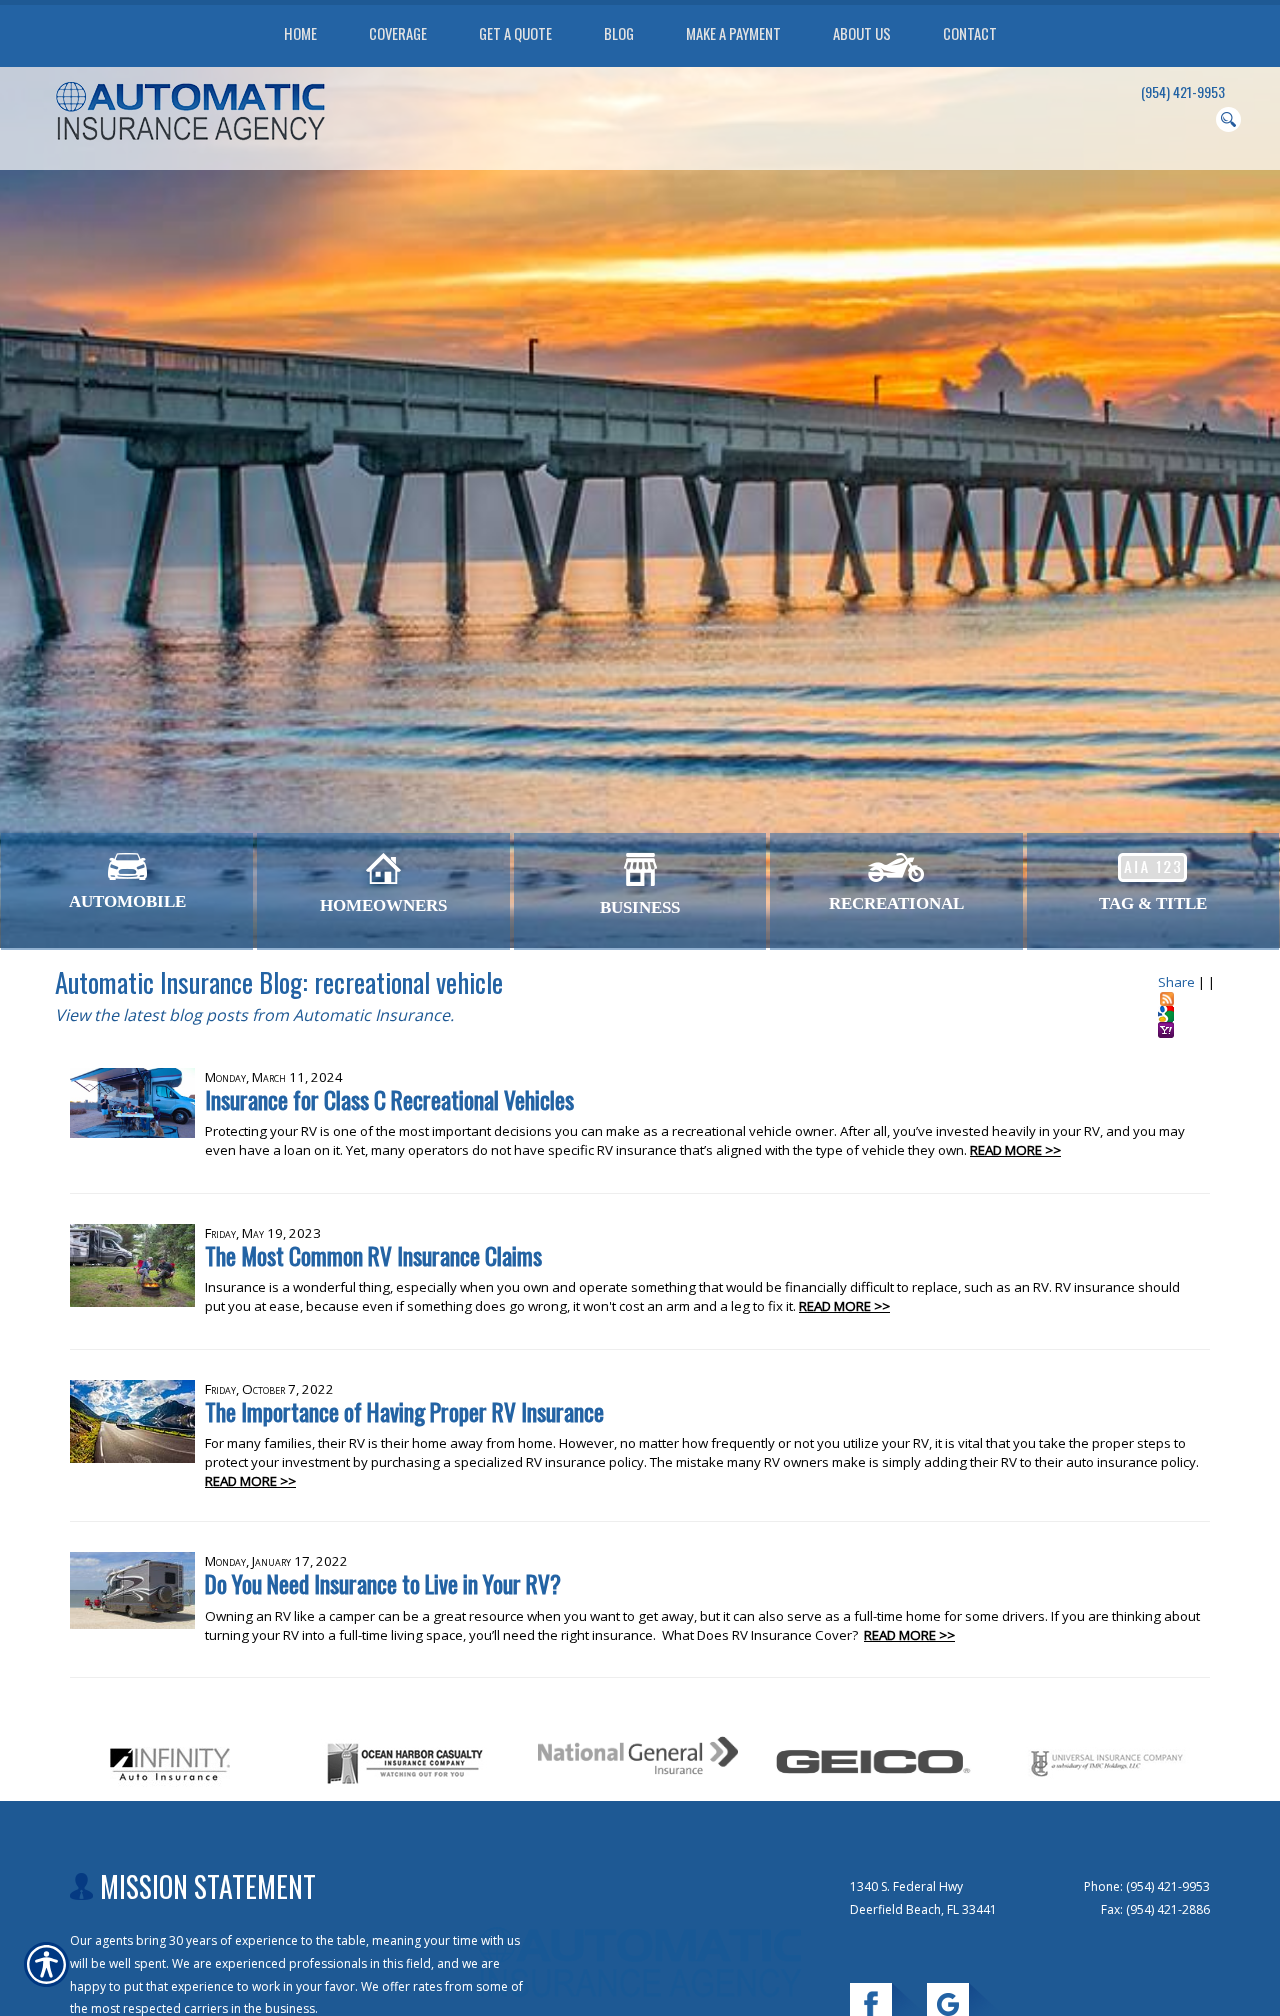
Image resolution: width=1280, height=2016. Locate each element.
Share (1176, 982)
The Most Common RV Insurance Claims (373, 1255)
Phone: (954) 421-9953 (1147, 1886)
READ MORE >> (1015, 1150)
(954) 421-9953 (1183, 92)
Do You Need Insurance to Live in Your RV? (383, 1583)
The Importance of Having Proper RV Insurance (404, 1411)
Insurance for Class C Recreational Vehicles (389, 1099)
